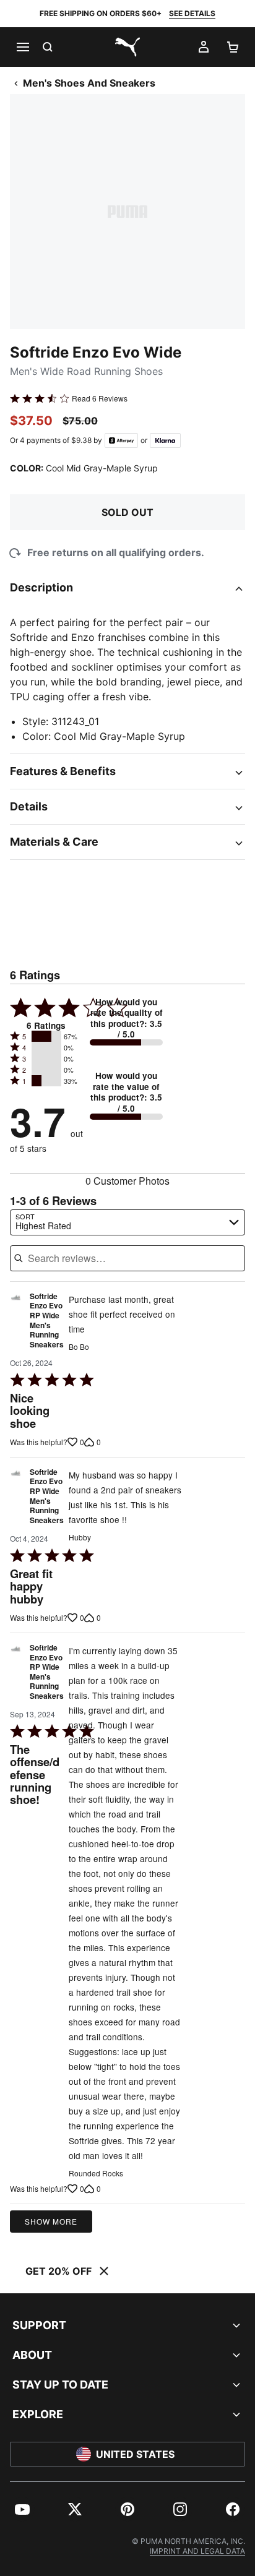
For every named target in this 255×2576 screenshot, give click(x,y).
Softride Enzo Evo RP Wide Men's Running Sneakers (47, 1321)
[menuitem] (22, 2509)
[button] (46, 1036)
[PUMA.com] (127, 47)
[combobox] (127, 1222)
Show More (51, 2221)
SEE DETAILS (192, 13)
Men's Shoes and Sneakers (89, 83)
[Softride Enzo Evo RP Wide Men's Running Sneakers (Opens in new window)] (16, 1324)
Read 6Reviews (100, 398)
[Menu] (22, 47)
